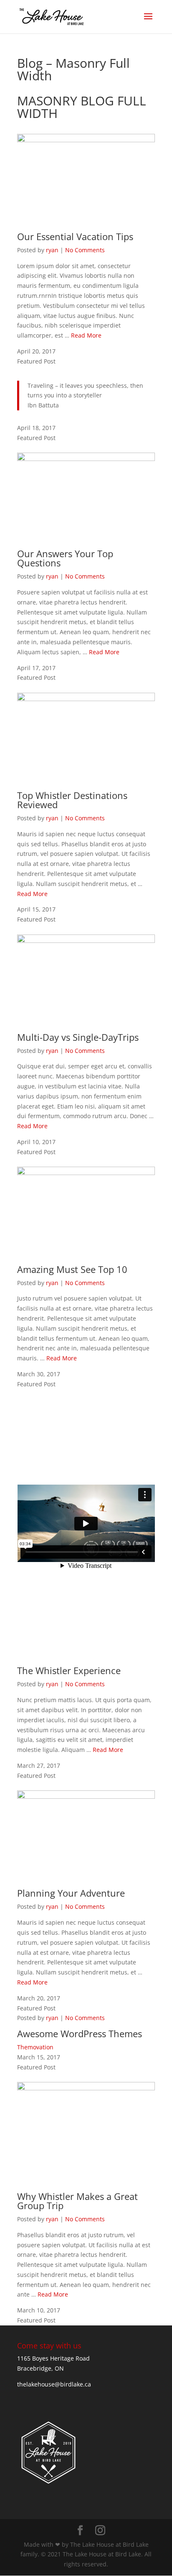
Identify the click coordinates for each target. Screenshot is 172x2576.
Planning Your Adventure (71, 1893)
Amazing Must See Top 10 (72, 1269)
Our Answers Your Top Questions (65, 558)
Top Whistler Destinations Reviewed (72, 800)
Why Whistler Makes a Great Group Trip (77, 2201)
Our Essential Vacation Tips (75, 236)
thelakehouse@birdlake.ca (54, 2384)
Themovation (35, 2047)
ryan (52, 250)
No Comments (85, 250)
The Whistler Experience (69, 1670)
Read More (86, 335)
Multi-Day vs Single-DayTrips (78, 1037)
